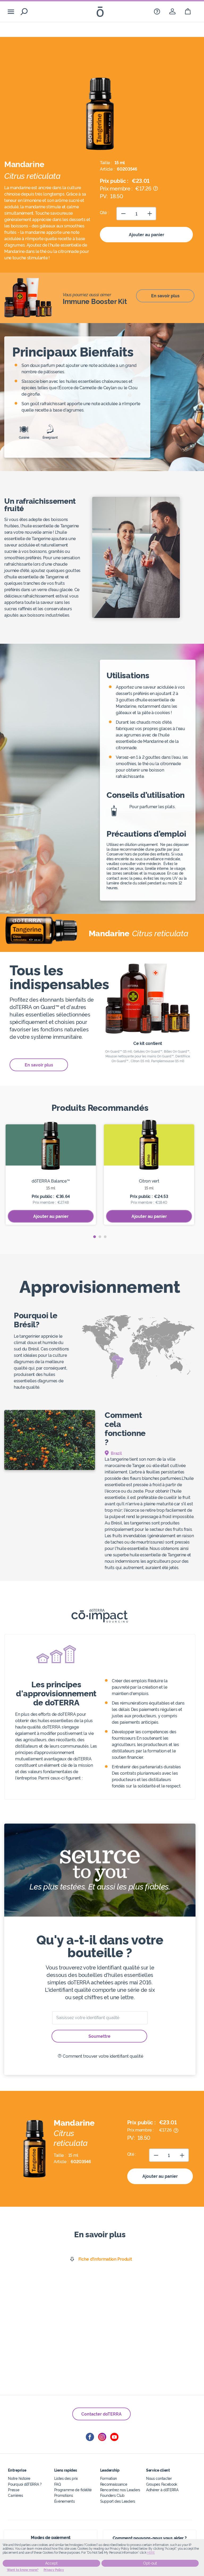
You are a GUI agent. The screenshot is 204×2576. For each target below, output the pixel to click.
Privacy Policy (54, 2570)
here (151, 2553)
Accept (51, 2563)
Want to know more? (23, 2570)
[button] (95, 1237)
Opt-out (150, 2563)
